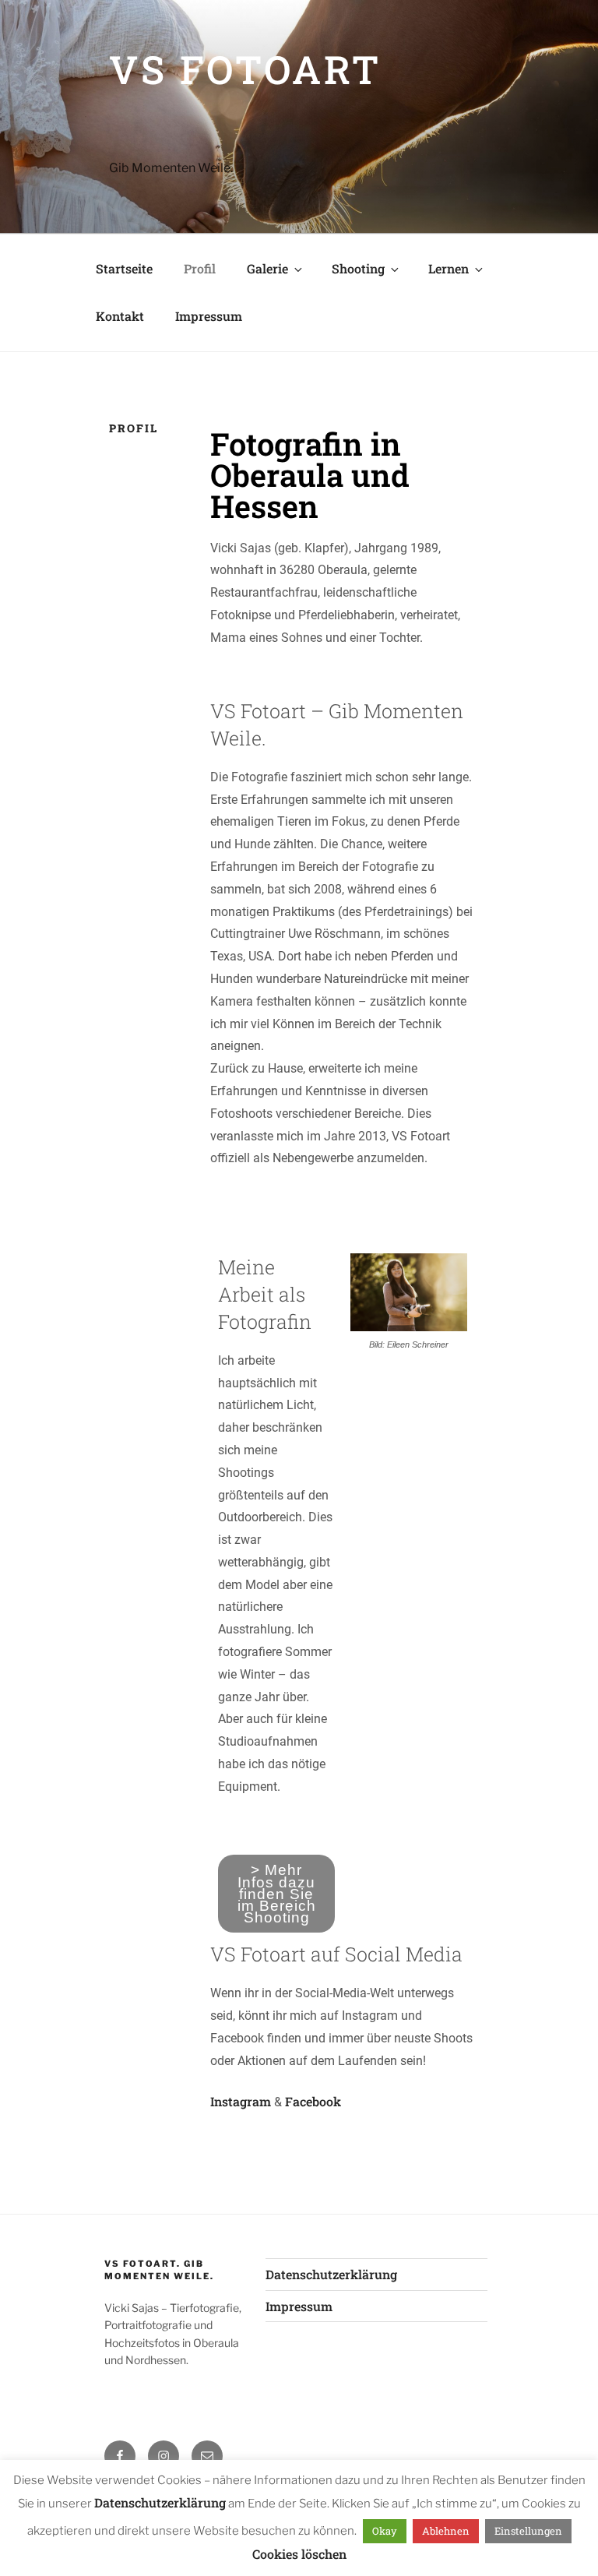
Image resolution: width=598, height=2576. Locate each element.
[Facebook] (120, 2456)
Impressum (209, 316)
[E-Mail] (207, 2456)
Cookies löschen (299, 2554)
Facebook (313, 2101)
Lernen (448, 268)
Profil (200, 268)
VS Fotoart (245, 69)
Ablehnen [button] (446, 2531)
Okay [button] (385, 2531)
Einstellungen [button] (528, 2531)
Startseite (124, 268)
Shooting (358, 268)
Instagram (241, 2101)
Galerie (267, 268)
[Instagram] (164, 2456)
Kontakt (120, 316)
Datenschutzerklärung (331, 2274)
